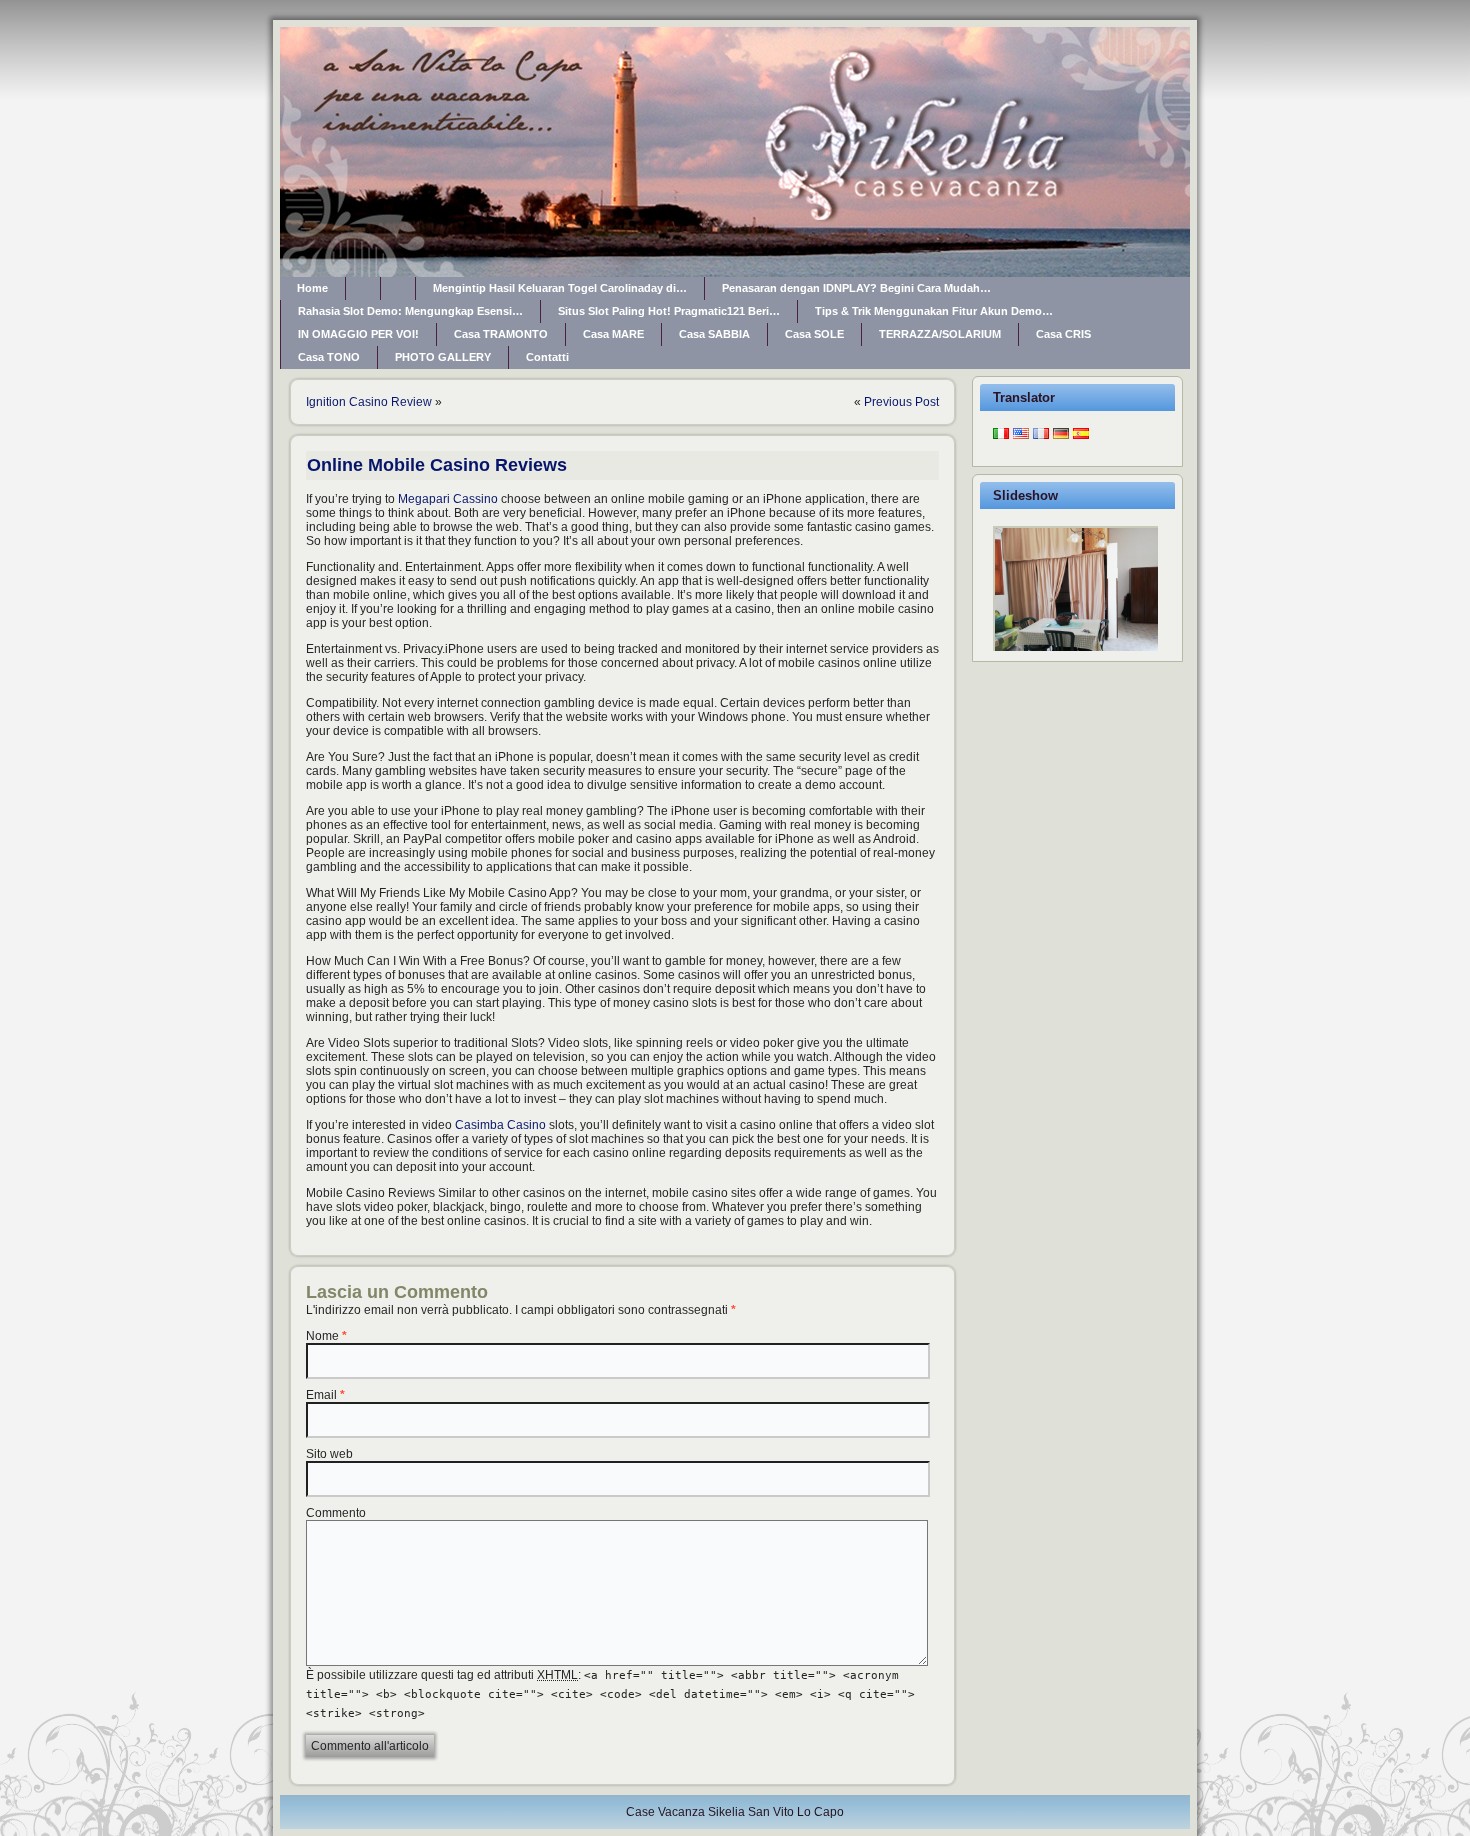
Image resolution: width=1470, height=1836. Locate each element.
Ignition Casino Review (369, 402)
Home (312, 288)
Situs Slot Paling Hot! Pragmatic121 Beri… (669, 311)
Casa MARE (613, 334)
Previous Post (901, 402)
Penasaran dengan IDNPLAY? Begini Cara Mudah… (856, 288)
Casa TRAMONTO (501, 334)
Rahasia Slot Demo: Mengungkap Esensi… (410, 311)
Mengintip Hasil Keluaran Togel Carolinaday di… (560, 288)
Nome (322, 1336)
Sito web (329, 1454)
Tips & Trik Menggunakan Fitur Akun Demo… (934, 311)
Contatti (547, 357)
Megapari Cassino (448, 499)
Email (321, 1395)
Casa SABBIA (714, 334)
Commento (336, 1513)
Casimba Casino (500, 1125)
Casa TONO (329, 357)
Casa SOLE (814, 334)
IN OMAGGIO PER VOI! (358, 334)
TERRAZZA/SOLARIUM (940, 334)
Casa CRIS (1063, 334)
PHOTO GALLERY (443, 357)
